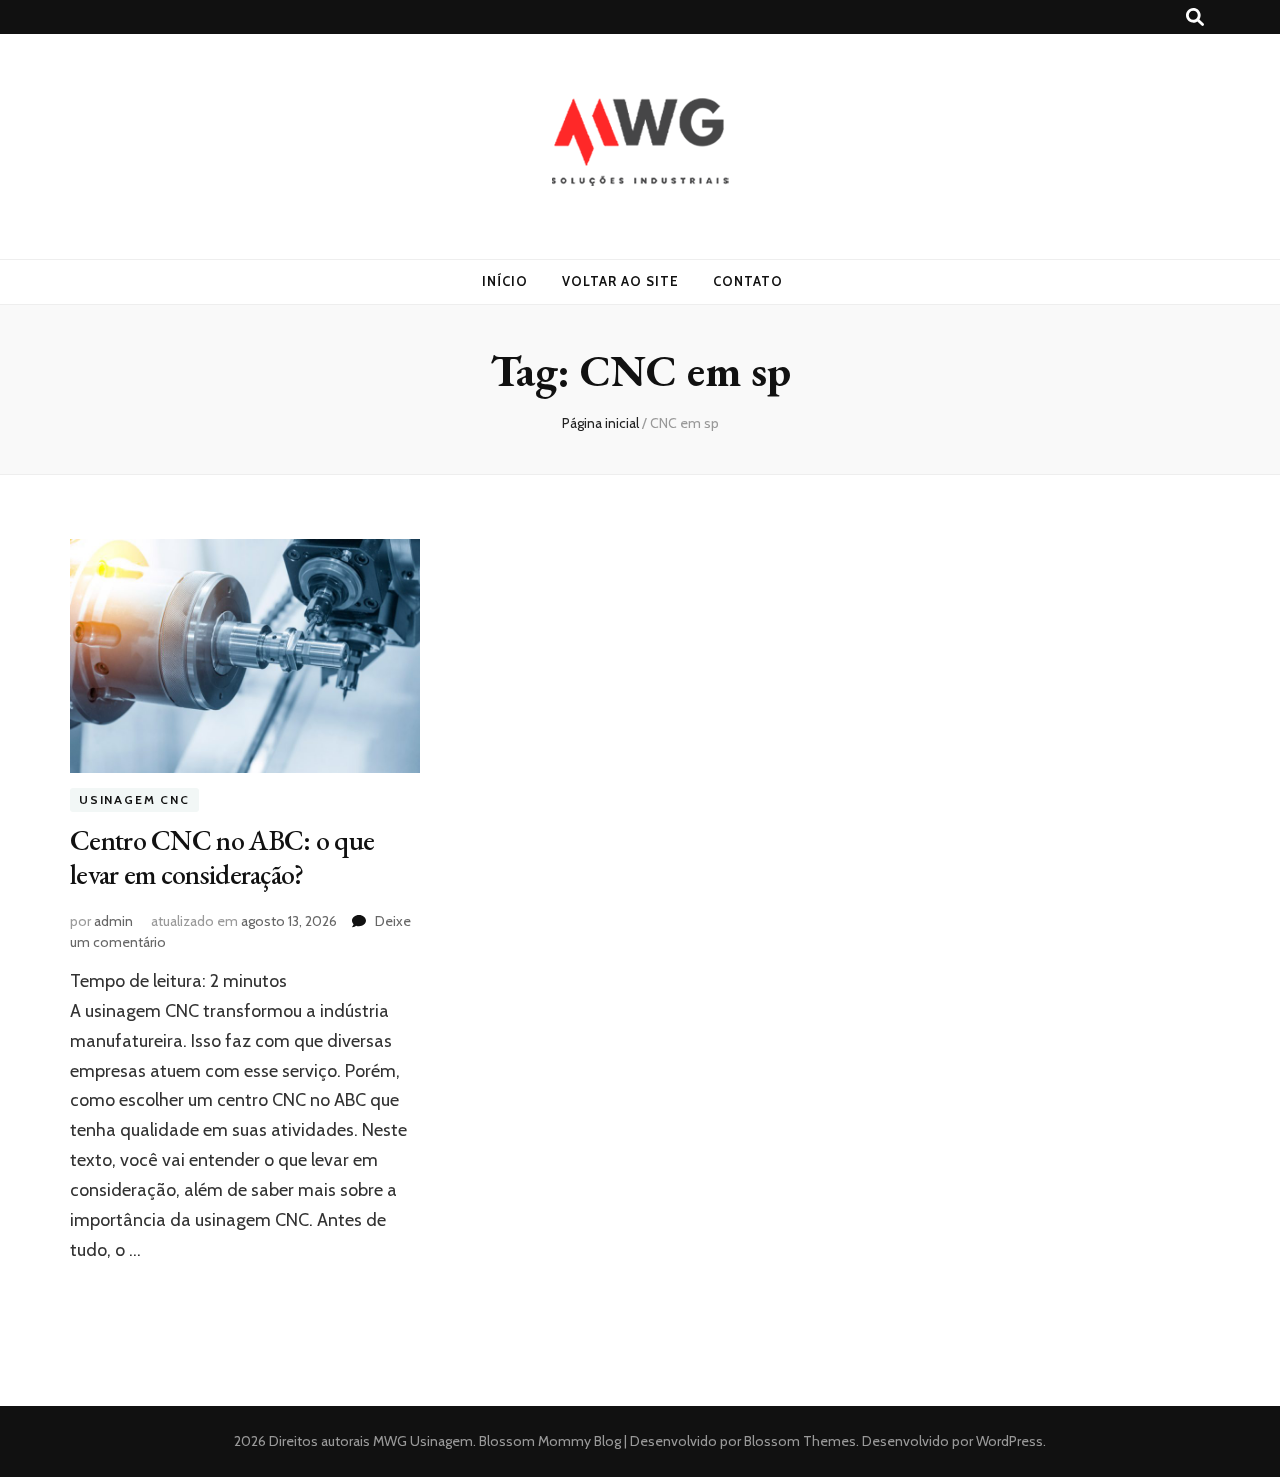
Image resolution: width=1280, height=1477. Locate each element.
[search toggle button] (1195, 17)
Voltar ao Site (620, 281)
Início (505, 281)
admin (113, 921)
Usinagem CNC (134, 800)
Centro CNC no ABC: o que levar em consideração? (222, 857)
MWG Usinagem (423, 1441)
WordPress (1009, 1441)
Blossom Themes (798, 1441)
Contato (748, 281)
